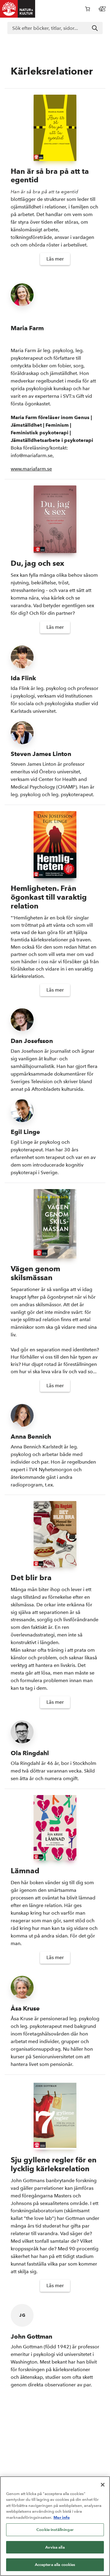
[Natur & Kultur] (18, 9)
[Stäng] (103, 2485)
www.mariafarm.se (31, 469)
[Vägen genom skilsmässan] (55, 1224)
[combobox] (55, 28)
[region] (55, 2526)
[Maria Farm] (55, 295)
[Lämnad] (55, 1828)
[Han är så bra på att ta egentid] (55, 128)
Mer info (62, 2517)
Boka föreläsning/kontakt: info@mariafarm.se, (52, 436)
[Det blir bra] (55, 1534)
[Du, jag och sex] (55, 519)
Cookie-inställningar (55, 2530)
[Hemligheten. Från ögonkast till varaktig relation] (55, 845)
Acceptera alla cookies (55, 2565)
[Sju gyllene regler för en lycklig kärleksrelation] (55, 2115)
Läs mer (55, 259)
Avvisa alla (55, 2547)
